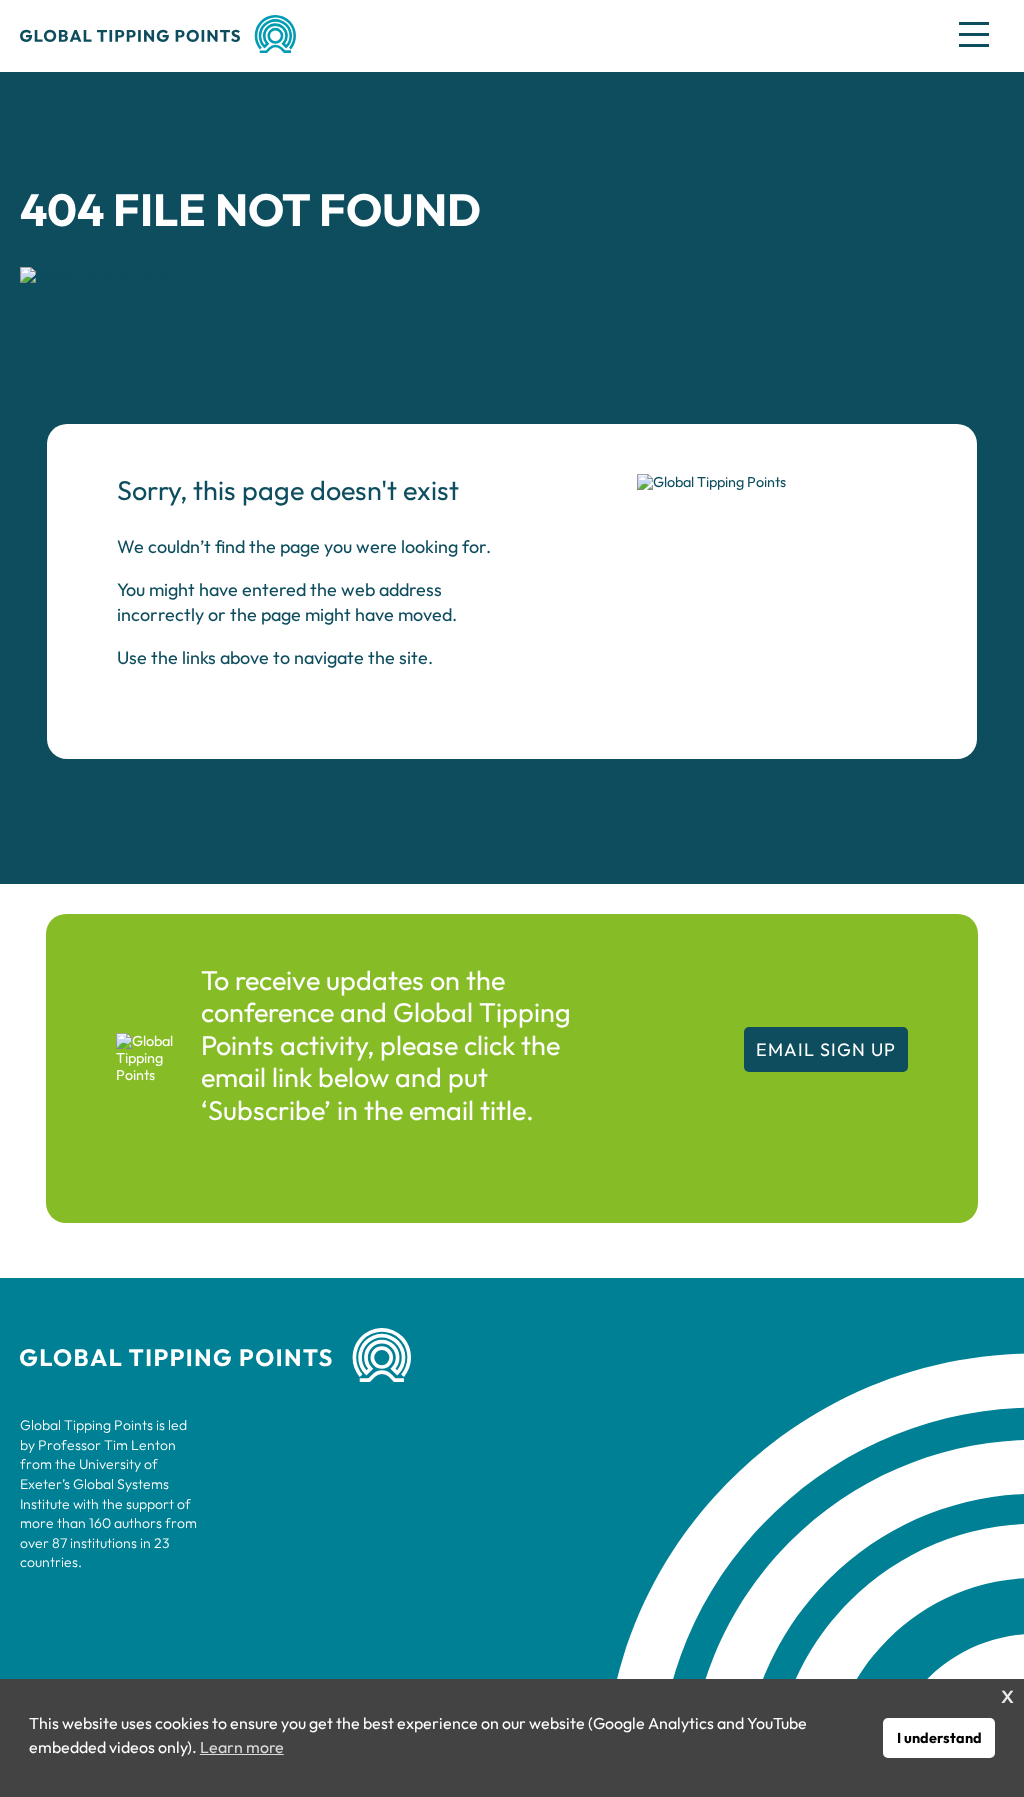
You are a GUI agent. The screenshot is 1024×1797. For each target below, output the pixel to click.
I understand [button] (939, 1738)
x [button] (1007, 1693)
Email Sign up (826, 1049)
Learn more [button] (242, 1747)
